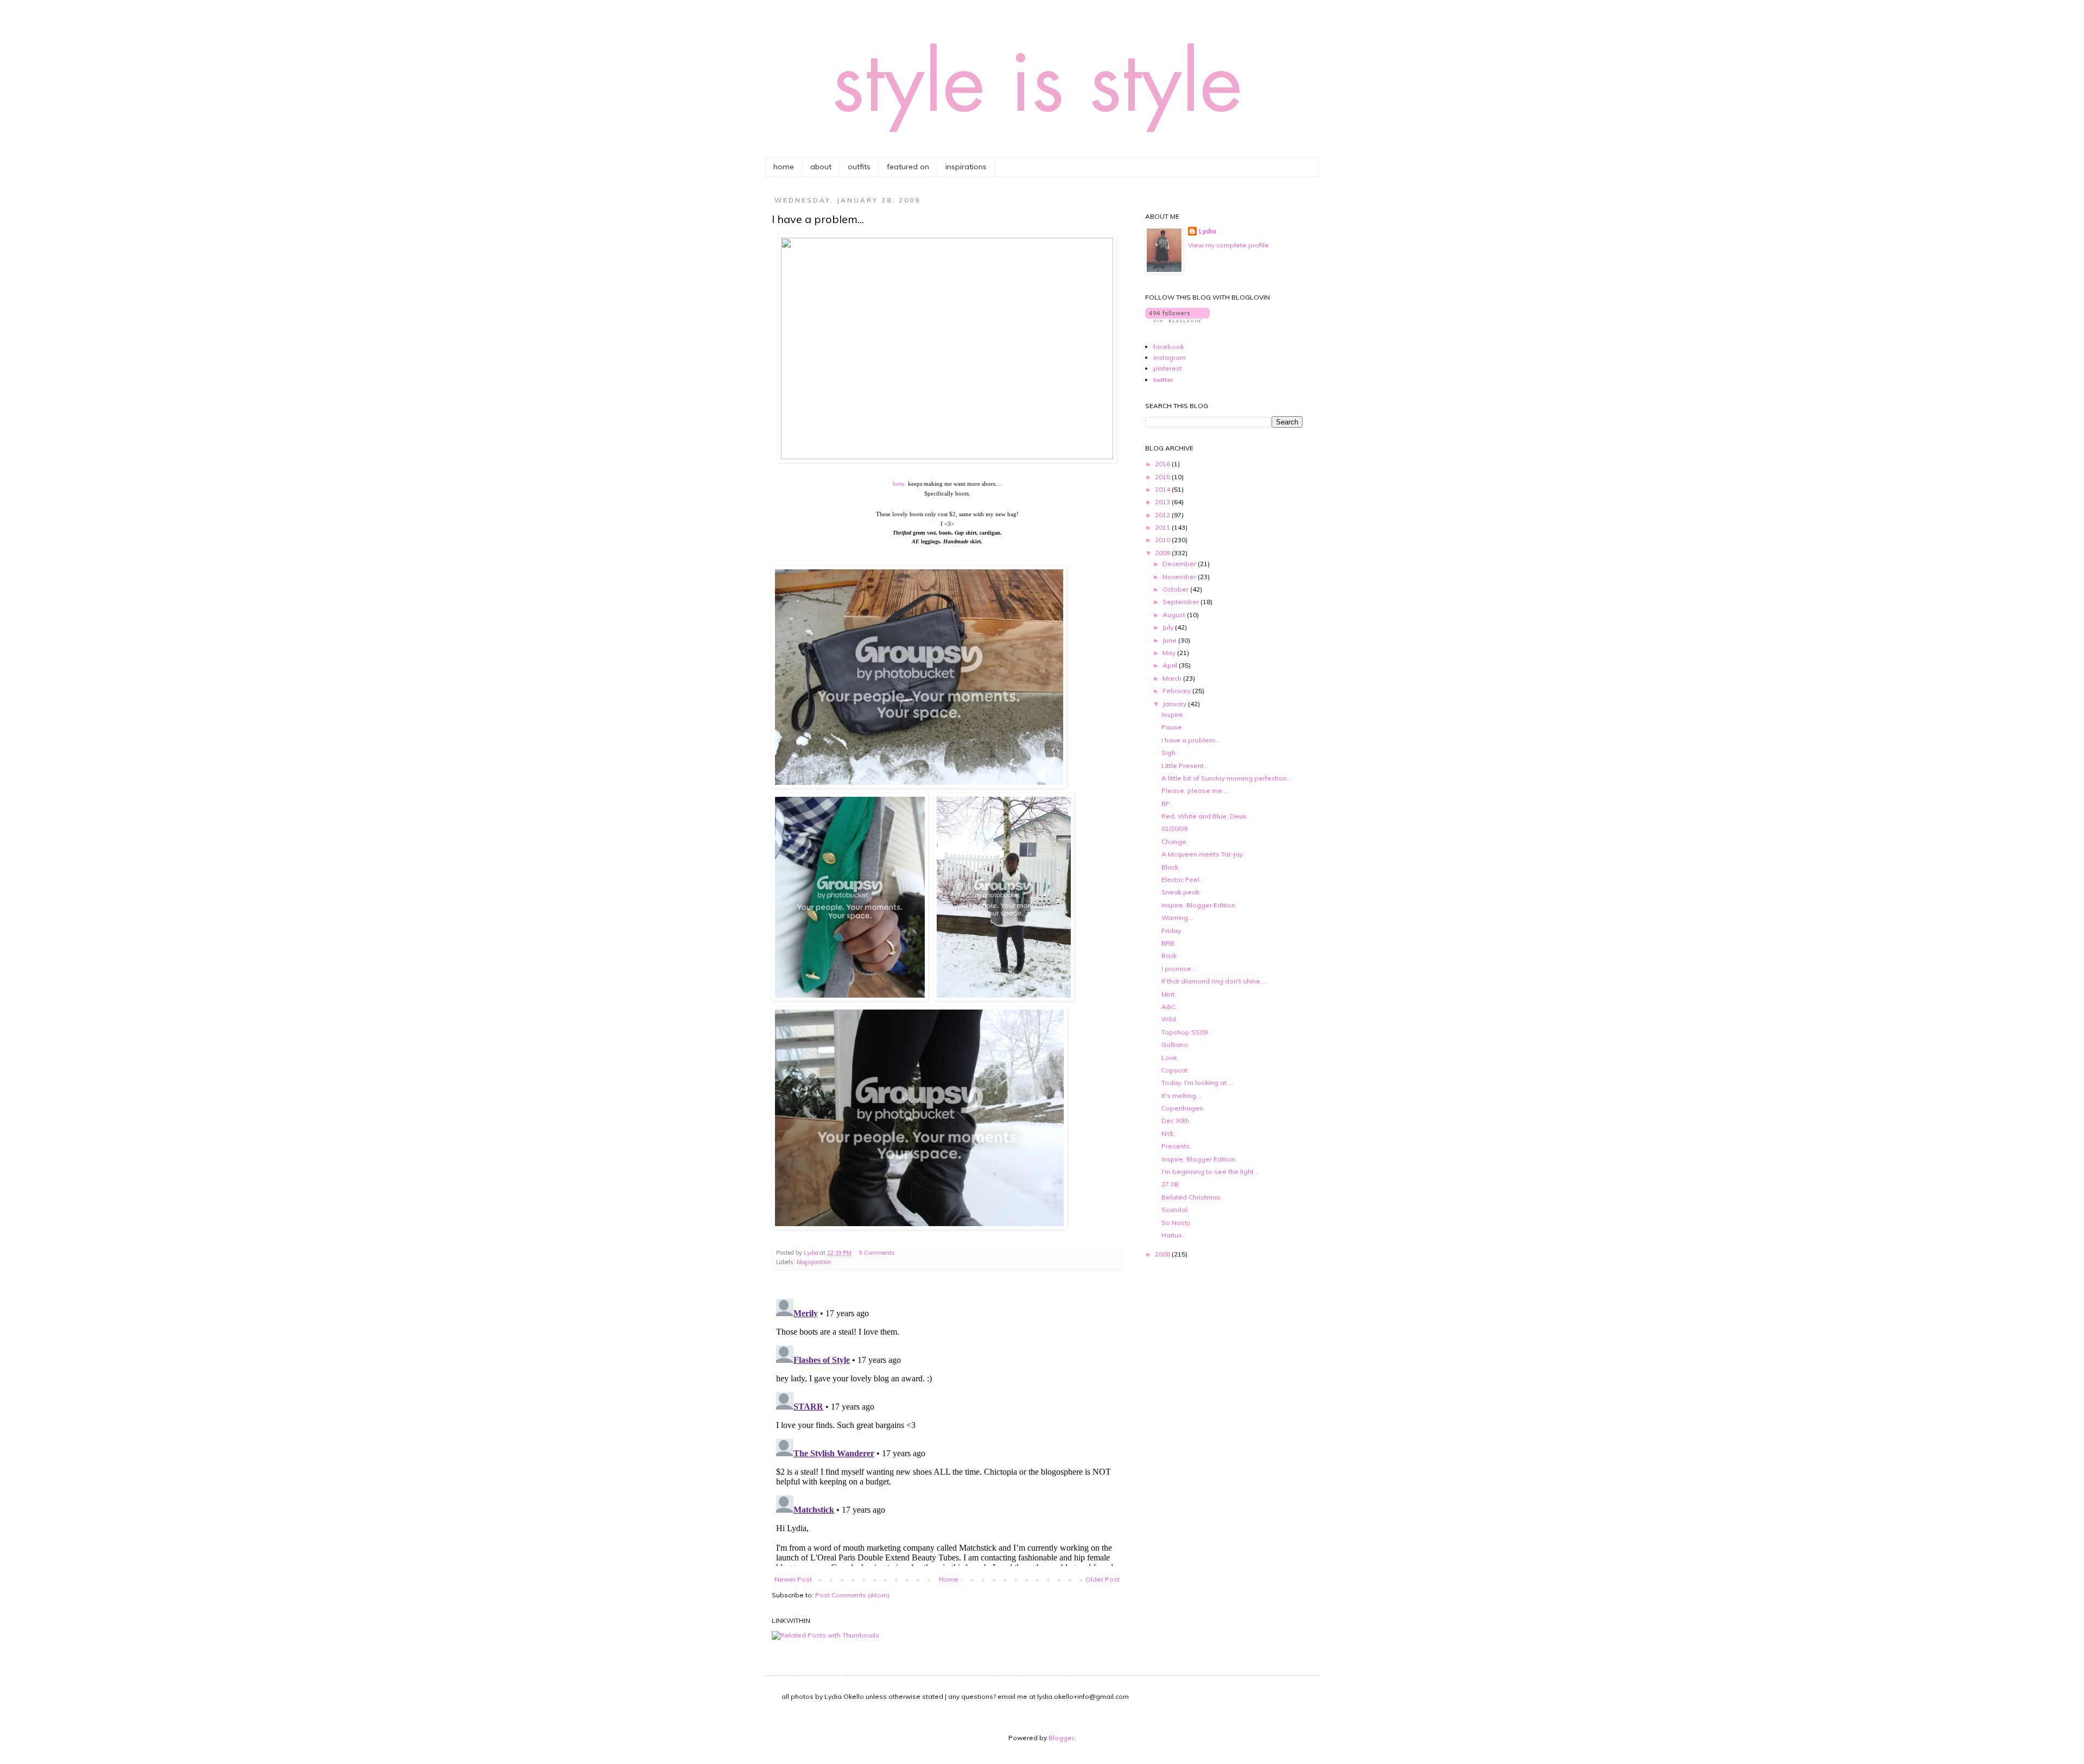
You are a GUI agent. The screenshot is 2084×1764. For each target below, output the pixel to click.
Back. (1170, 956)
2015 (1163, 477)
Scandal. (1175, 1210)
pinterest (1168, 368)
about (821, 167)
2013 (1163, 502)
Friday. (1172, 931)
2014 (1163, 489)
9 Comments (877, 1253)
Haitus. (1173, 1235)
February (1177, 691)
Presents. (1177, 1146)
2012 (1163, 515)
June (1170, 640)
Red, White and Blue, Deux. (1205, 816)
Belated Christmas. (1192, 1197)
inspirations (966, 167)
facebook (1168, 347)
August (1175, 615)
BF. (1166, 804)
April (1171, 665)
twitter (1163, 380)
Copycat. (1175, 1070)
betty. (900, 484)
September (1181, 602)
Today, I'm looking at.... (1197, 1083)
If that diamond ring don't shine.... (1214, 981)
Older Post (1103, 1579)
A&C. (1169, 1007)
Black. (1171, 867)
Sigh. (1169, 753)
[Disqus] (947, 1430)
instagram (1170, 357)
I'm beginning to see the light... (1210, 1172)
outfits (859, 167)
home (784, 167)
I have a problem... (1191, 740)
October (1176, 589)
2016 (1163, 464)
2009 (1163, 553)
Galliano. (1176, 1045)
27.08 (1170, 1184)
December (1180, 564)
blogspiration (814, 1262)
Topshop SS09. (1185, 1032)
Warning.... (1178, 918)
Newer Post (793, 1579)
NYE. (1168, 1134)
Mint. (1169, 994)
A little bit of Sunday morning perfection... (1227, 778)
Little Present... (1185, 766)
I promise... (1179, 969)
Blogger (1061, 1738)
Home (949, 1579)
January (1175, 704)
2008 (1163, 1254)
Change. (1175, 842)
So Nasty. (1177, 1223)
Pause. (1173, 727)
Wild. (1170, 1019)
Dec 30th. (1176, 1121)
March (1173, 678)
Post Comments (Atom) (852, 1595)
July (1169, 627)
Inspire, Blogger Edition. (1199, 905)
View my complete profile (1228, 245)
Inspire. (1173, 715)
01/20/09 (1174, 829)
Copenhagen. (1183, 1108)
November (1180, 577)
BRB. (1169, 943)
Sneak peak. (1181, 892)
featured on (908, 167)
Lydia (1208, 231)
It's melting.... (1182, 1096)
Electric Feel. (1181, 880)
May (1170, 653)
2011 (1163, 527)
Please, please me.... (1195, 791)
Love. (1170, 1058)
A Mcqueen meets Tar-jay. (1203, 854)
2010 (1163, 540)
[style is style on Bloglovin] (1177, 320)
